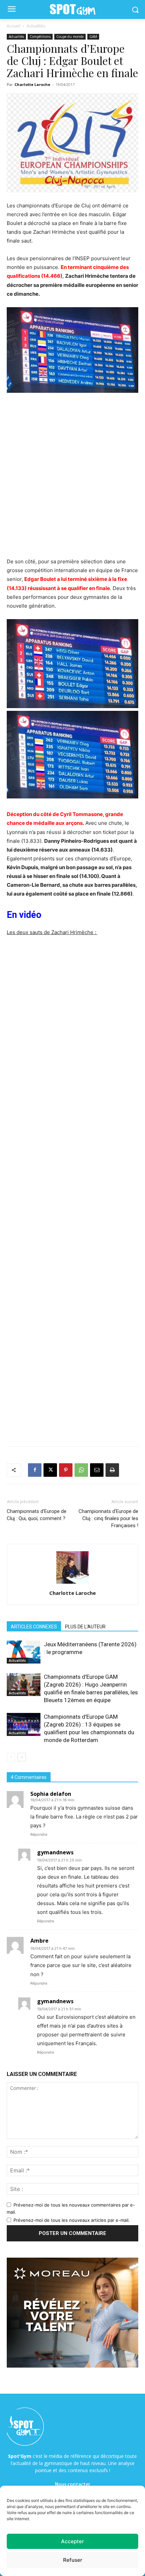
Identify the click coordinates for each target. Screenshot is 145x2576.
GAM (93, 37)
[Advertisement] (72, 479)
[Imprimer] (112, 1470)
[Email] (97, 1470)
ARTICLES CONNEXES (34, 1627)
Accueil (13, 26)
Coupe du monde (70, 37)
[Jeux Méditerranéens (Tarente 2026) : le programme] (24, 1652)
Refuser (73, 2560)
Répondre (39, 1834)
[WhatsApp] (81, 1470)
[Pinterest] (66, 1470)
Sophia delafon (51, 1794)
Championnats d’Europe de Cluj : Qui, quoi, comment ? (37, 1515)
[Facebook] (35, 1470)
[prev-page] (11, 1757)
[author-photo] (72, 1584)
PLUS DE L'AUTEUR (85, 1627)
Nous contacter (73, 2484)
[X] (50, 1470)
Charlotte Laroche (32, 84)
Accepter (72, 2541)
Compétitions (40, 37)
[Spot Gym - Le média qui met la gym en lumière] (72, 10)
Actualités (36, 26)
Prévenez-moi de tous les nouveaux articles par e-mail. (72, 2220)
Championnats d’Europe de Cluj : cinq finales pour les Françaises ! (108, 1518)
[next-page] (22, 1757)
